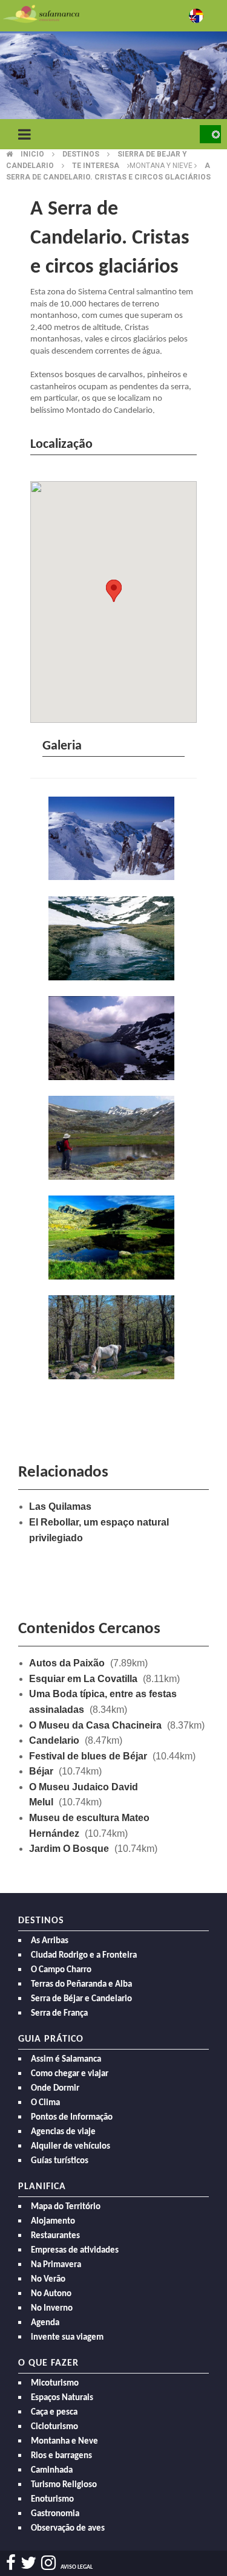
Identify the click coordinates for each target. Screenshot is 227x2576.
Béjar (41, 1771)
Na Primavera (56, 2265)
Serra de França (59, 2014)
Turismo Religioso (64, 2485)
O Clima (45, 2103)
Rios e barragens (61, 2456)
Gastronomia (55, 2514)
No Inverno (52, 2309)
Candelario (54, 1740)
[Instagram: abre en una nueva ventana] (48, 2563)
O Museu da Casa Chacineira (95, 1725)
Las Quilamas (60, 1506)
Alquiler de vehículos (71, 2147)
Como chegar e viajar (70, 2074)
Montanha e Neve (64, 2442)
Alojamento (53, 2222)
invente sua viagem (67, 2338)
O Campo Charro (61, 1970)
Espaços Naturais (62, 2398)
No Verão (48, 2280)
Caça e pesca (54, 2413)
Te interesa (96, 166)
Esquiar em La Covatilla (83, 1679)
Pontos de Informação (72, 2118)
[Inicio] (41, 13)
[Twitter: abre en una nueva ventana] (28, 2563)
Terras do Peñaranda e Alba (81, 1985)
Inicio (32, 154)
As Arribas (50, 1941)
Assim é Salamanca (66, 2060)
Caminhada (52, 2471)
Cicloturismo (54, 2427)
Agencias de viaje (63, 2132)
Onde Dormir (55, 2089)
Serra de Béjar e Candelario (81, 1999)
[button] (114, 591)
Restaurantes (55, 2236)
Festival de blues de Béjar (88, 1756)
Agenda (45, 2323)
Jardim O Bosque (69, 1849)
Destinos (81, 154)
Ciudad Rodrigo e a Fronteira (84, 1956)
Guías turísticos (60, 2161)
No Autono (51, 2294)
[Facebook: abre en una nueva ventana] (11, 2563)
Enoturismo (52, 2500)
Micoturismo (55, 2383)
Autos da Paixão (67, 1663)
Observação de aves (68, 2529)
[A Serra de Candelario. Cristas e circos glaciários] (113, 840)
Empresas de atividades (75, 2251)
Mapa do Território (66, 2207)
